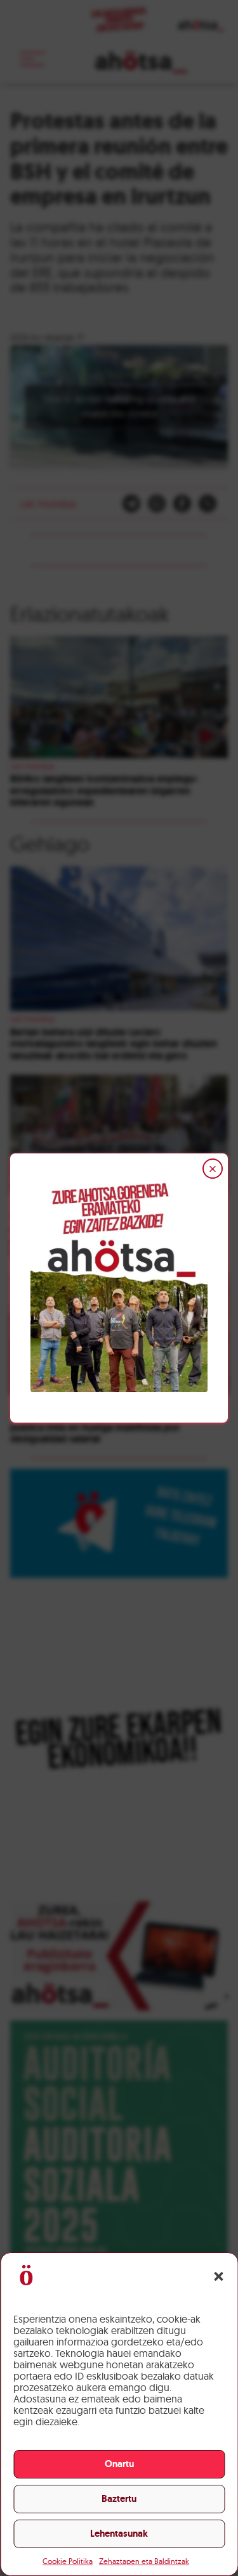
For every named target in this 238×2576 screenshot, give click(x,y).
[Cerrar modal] (213, 1169)
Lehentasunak (119, 2534)
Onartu (119, 2464)
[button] (218, 2276)
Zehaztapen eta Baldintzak (144, 2561)
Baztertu (119, 2499)
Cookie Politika (68, 2561)
